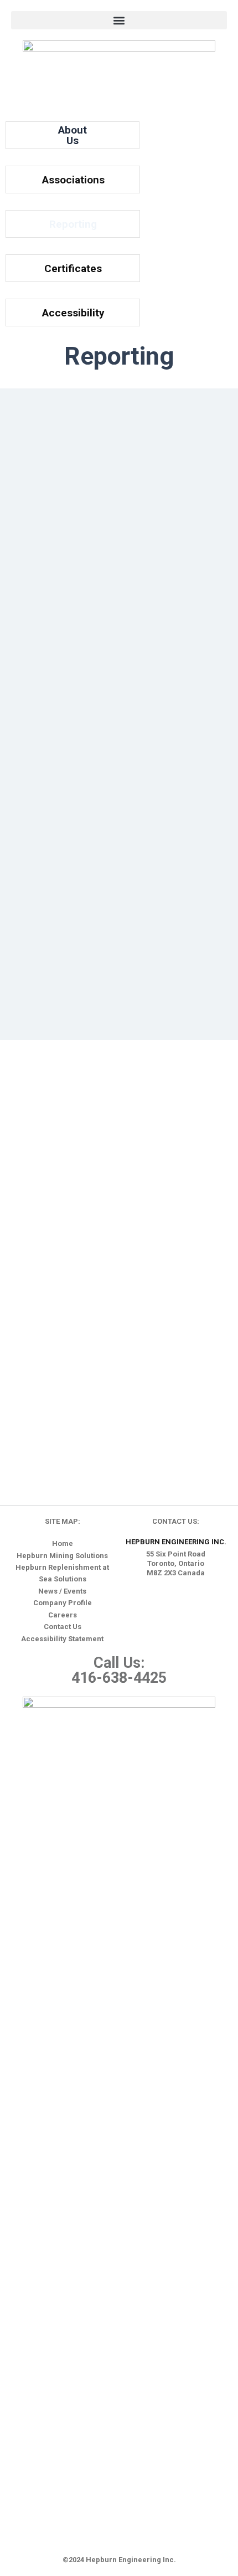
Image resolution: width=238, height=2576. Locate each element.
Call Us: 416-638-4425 (119, 1670)
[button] (119, 20)
